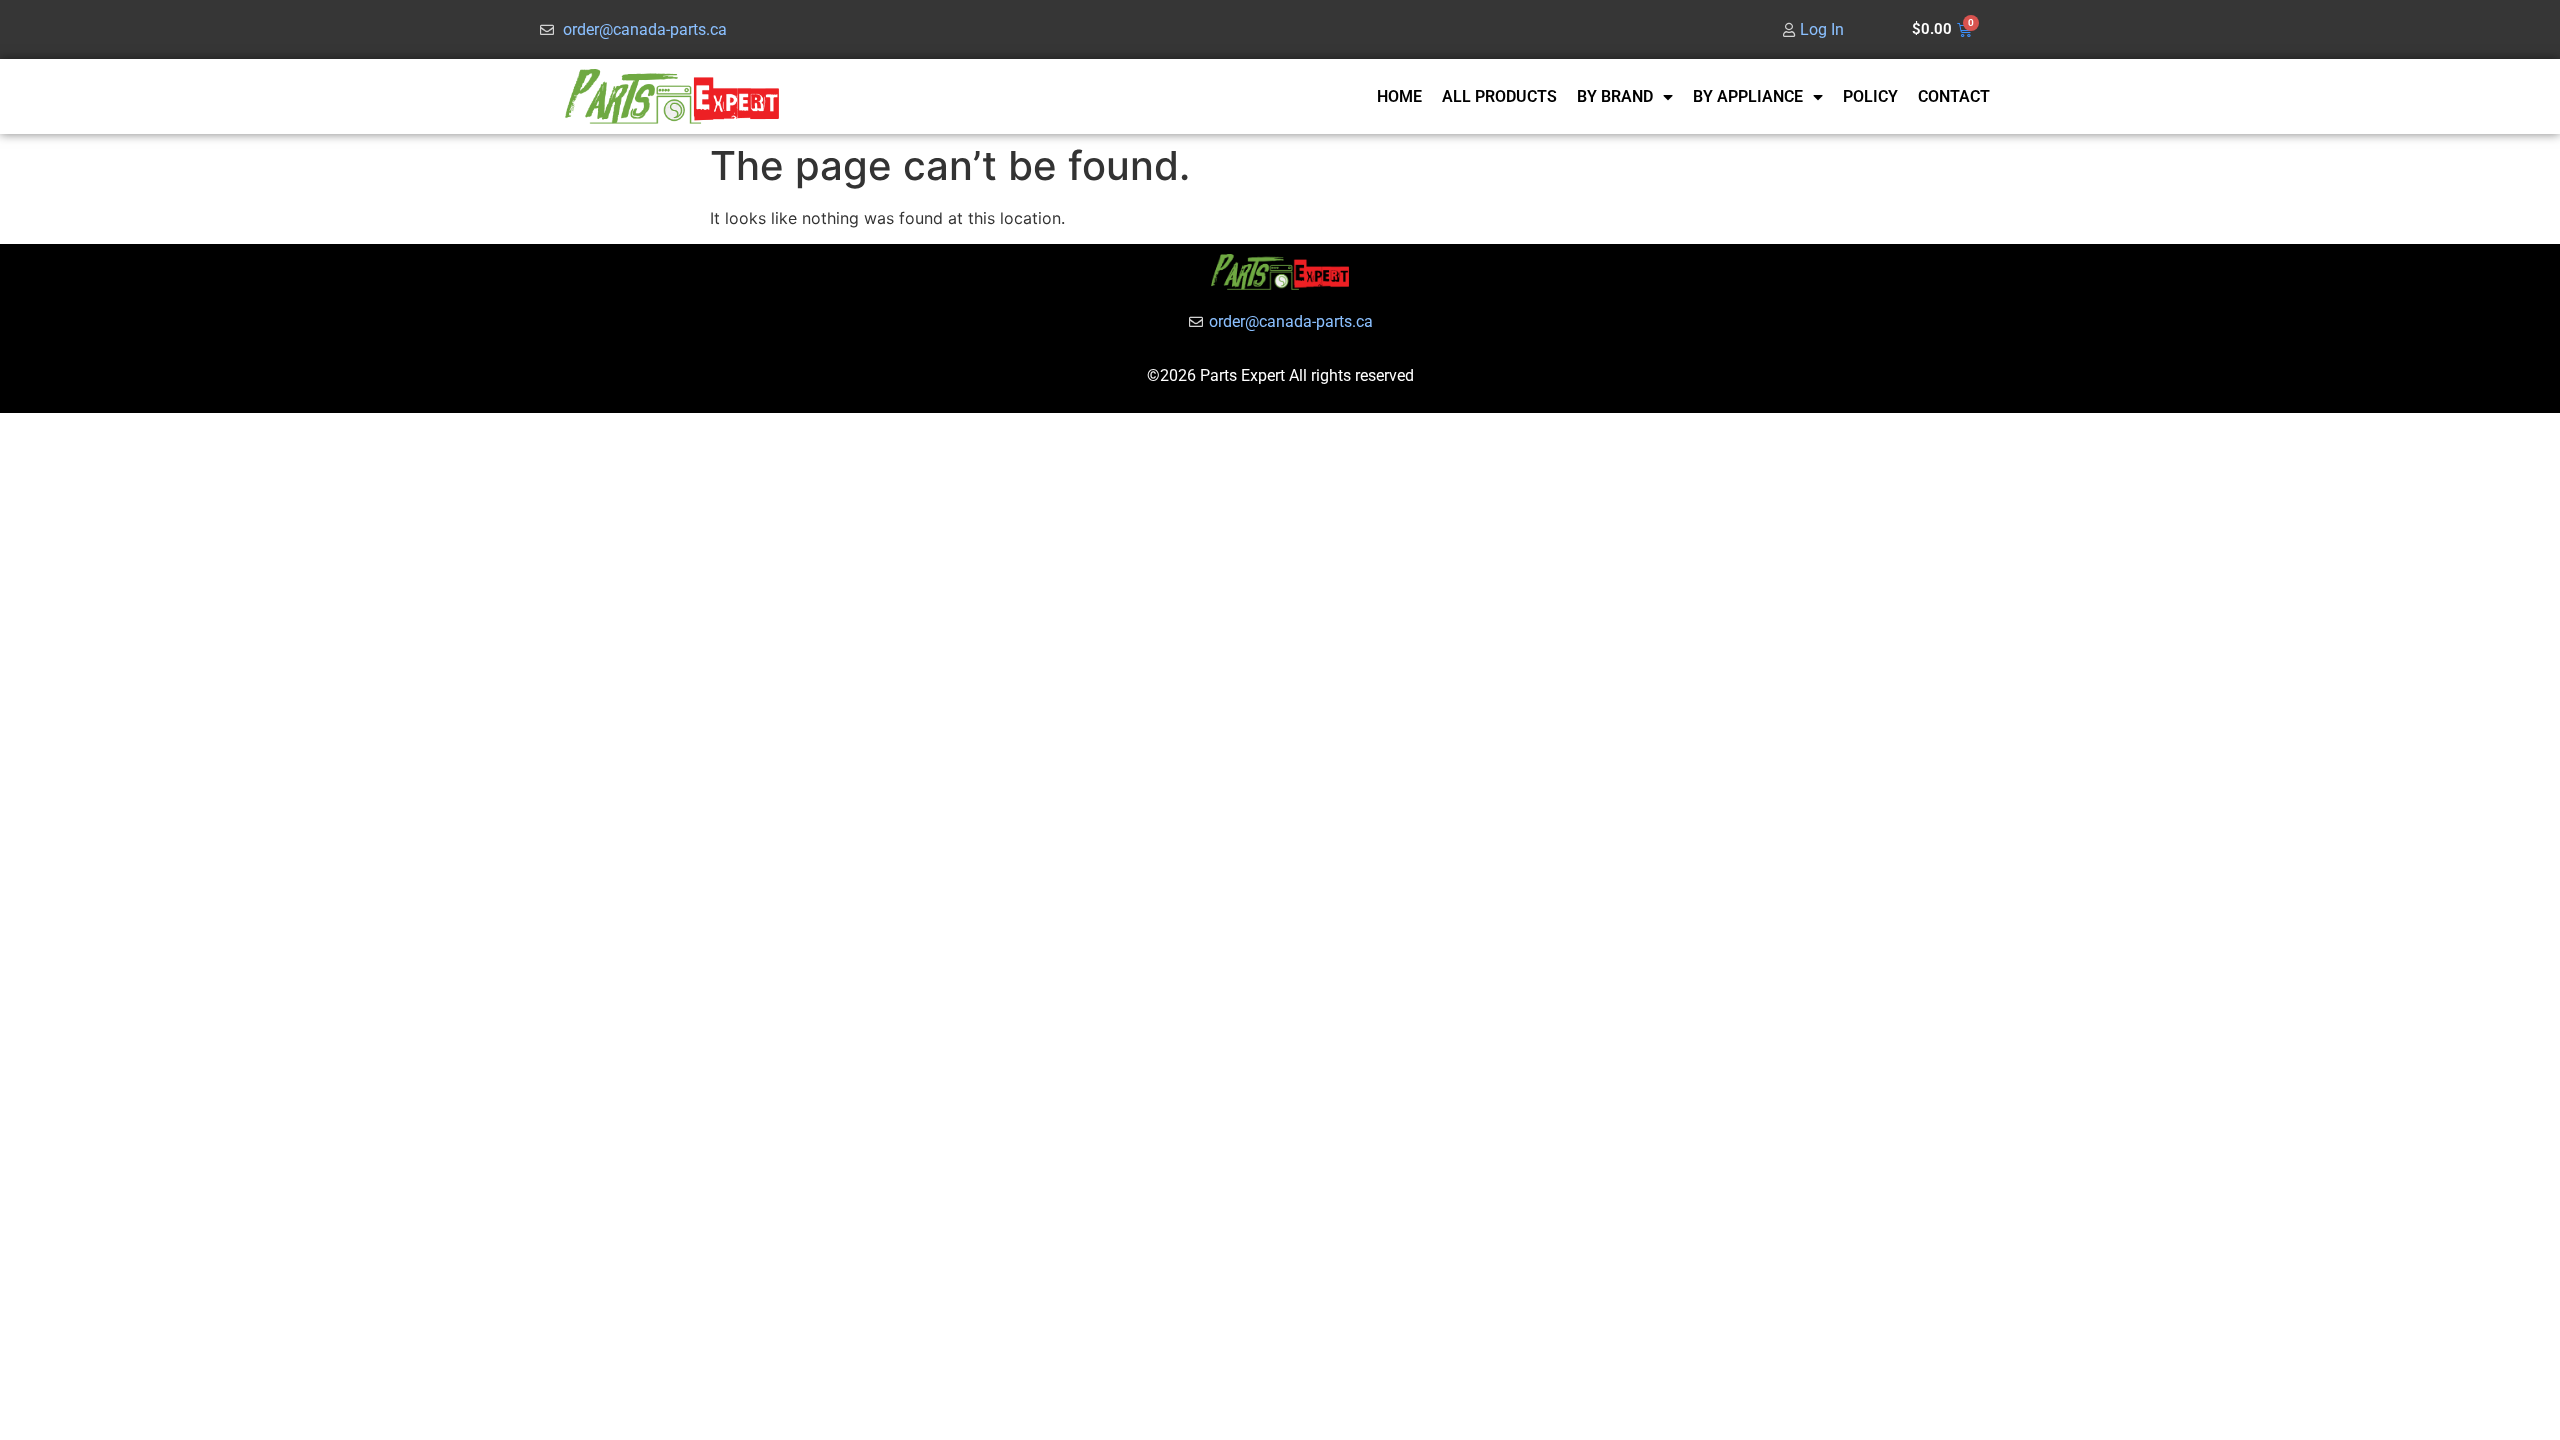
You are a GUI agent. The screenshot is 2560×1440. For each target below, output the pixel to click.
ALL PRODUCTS (1499, 96)
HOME (1399, 96)
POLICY (1870, 96)
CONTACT (1954, 96)
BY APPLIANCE (1748, 96)
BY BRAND (1615, 96)
